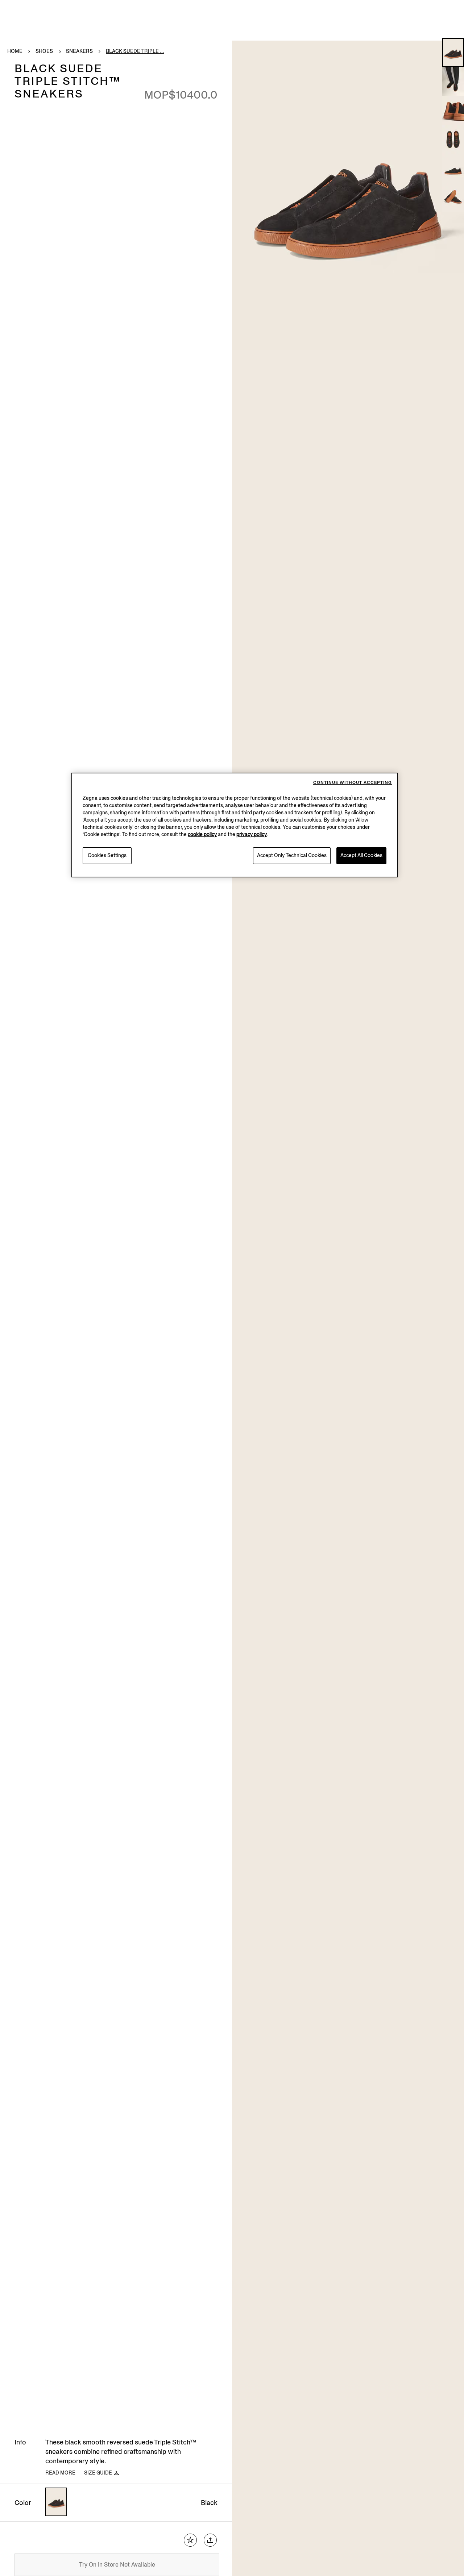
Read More (60, 2473)
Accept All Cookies (361, 855)
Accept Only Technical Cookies (292, 855)
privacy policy (252, 834)
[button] (453, 53)
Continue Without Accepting (353, 783)
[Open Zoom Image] (348, 195)
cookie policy (202, 834)
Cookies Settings (107, 855)
